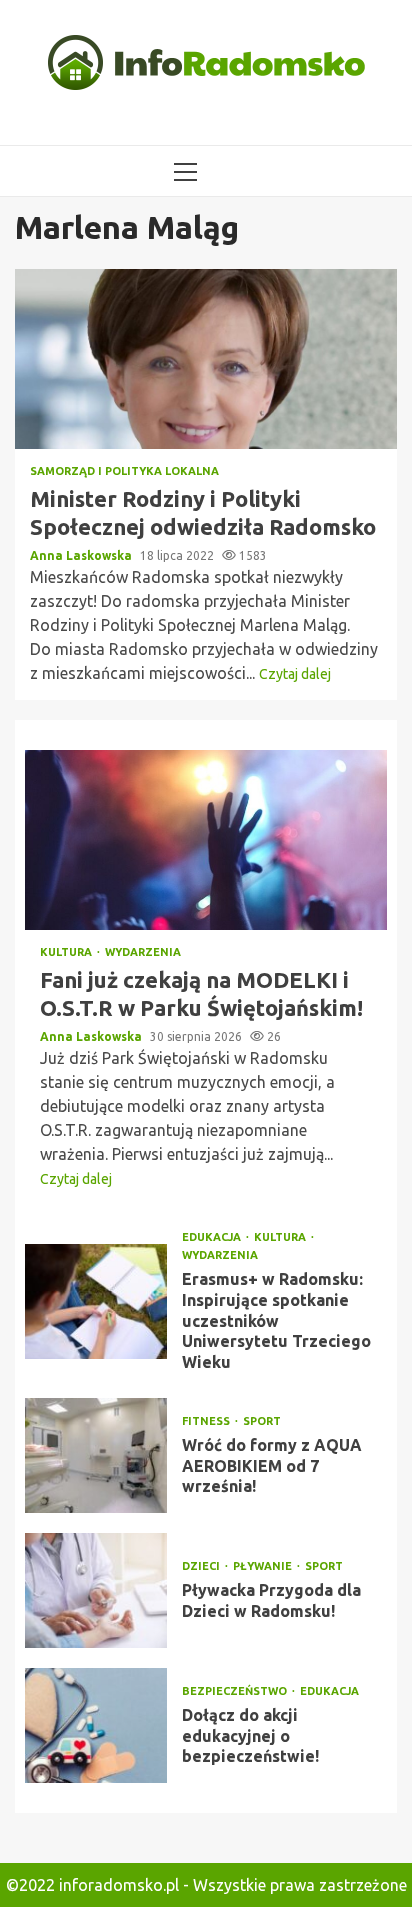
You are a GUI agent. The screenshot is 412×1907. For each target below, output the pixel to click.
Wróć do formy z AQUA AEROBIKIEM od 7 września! (96, 1455)
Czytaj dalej (295, 674)
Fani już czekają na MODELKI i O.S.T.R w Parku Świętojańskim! (206, 840)
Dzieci (202, 1566)
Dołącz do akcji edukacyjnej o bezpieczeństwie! (96, 1725)
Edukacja (213, 1237)
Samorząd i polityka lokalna (124, 471)
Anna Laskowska (82, 555)
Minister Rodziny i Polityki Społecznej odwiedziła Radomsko (206, 359)
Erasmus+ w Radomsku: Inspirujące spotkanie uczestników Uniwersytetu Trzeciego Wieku (96, 1301)
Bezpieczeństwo (236, 1691)
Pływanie (264, 1566)
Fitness (207, 1421)
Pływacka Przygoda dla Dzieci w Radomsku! (96, 1590)
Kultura (67, 952)
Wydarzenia (143, 952)
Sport (262, 1421)
